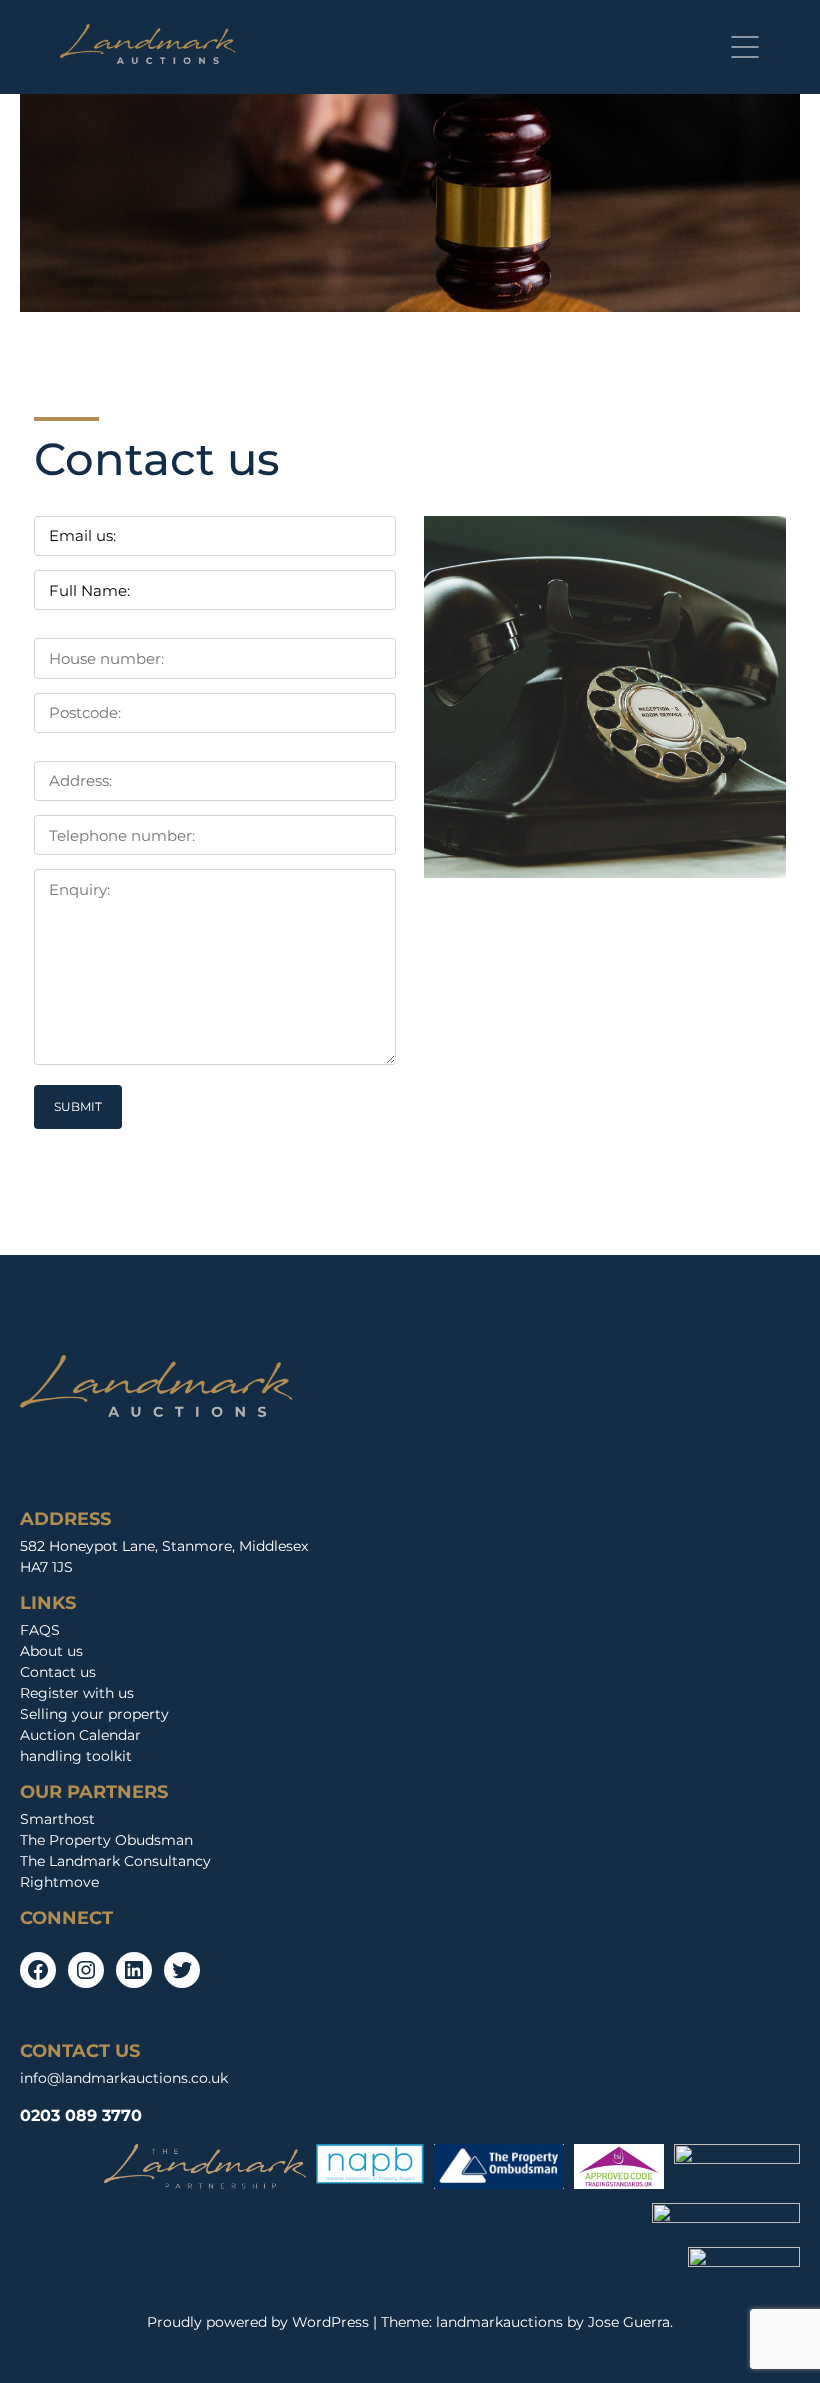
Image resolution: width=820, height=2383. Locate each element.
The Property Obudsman (106, 1840)
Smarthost (57, 1819)
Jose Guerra (629, 2322)
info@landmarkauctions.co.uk (124, 2078)
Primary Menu (745, 47)
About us (51, 1651)
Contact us (58, 1672)
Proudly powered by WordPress (260, 2322)
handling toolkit (76, 1756)
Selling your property (94, 1714)
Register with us (77, 1693)
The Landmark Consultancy (115, 1861)
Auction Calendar (80, 1735)
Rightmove (59, 1882)
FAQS (40, 1630)
